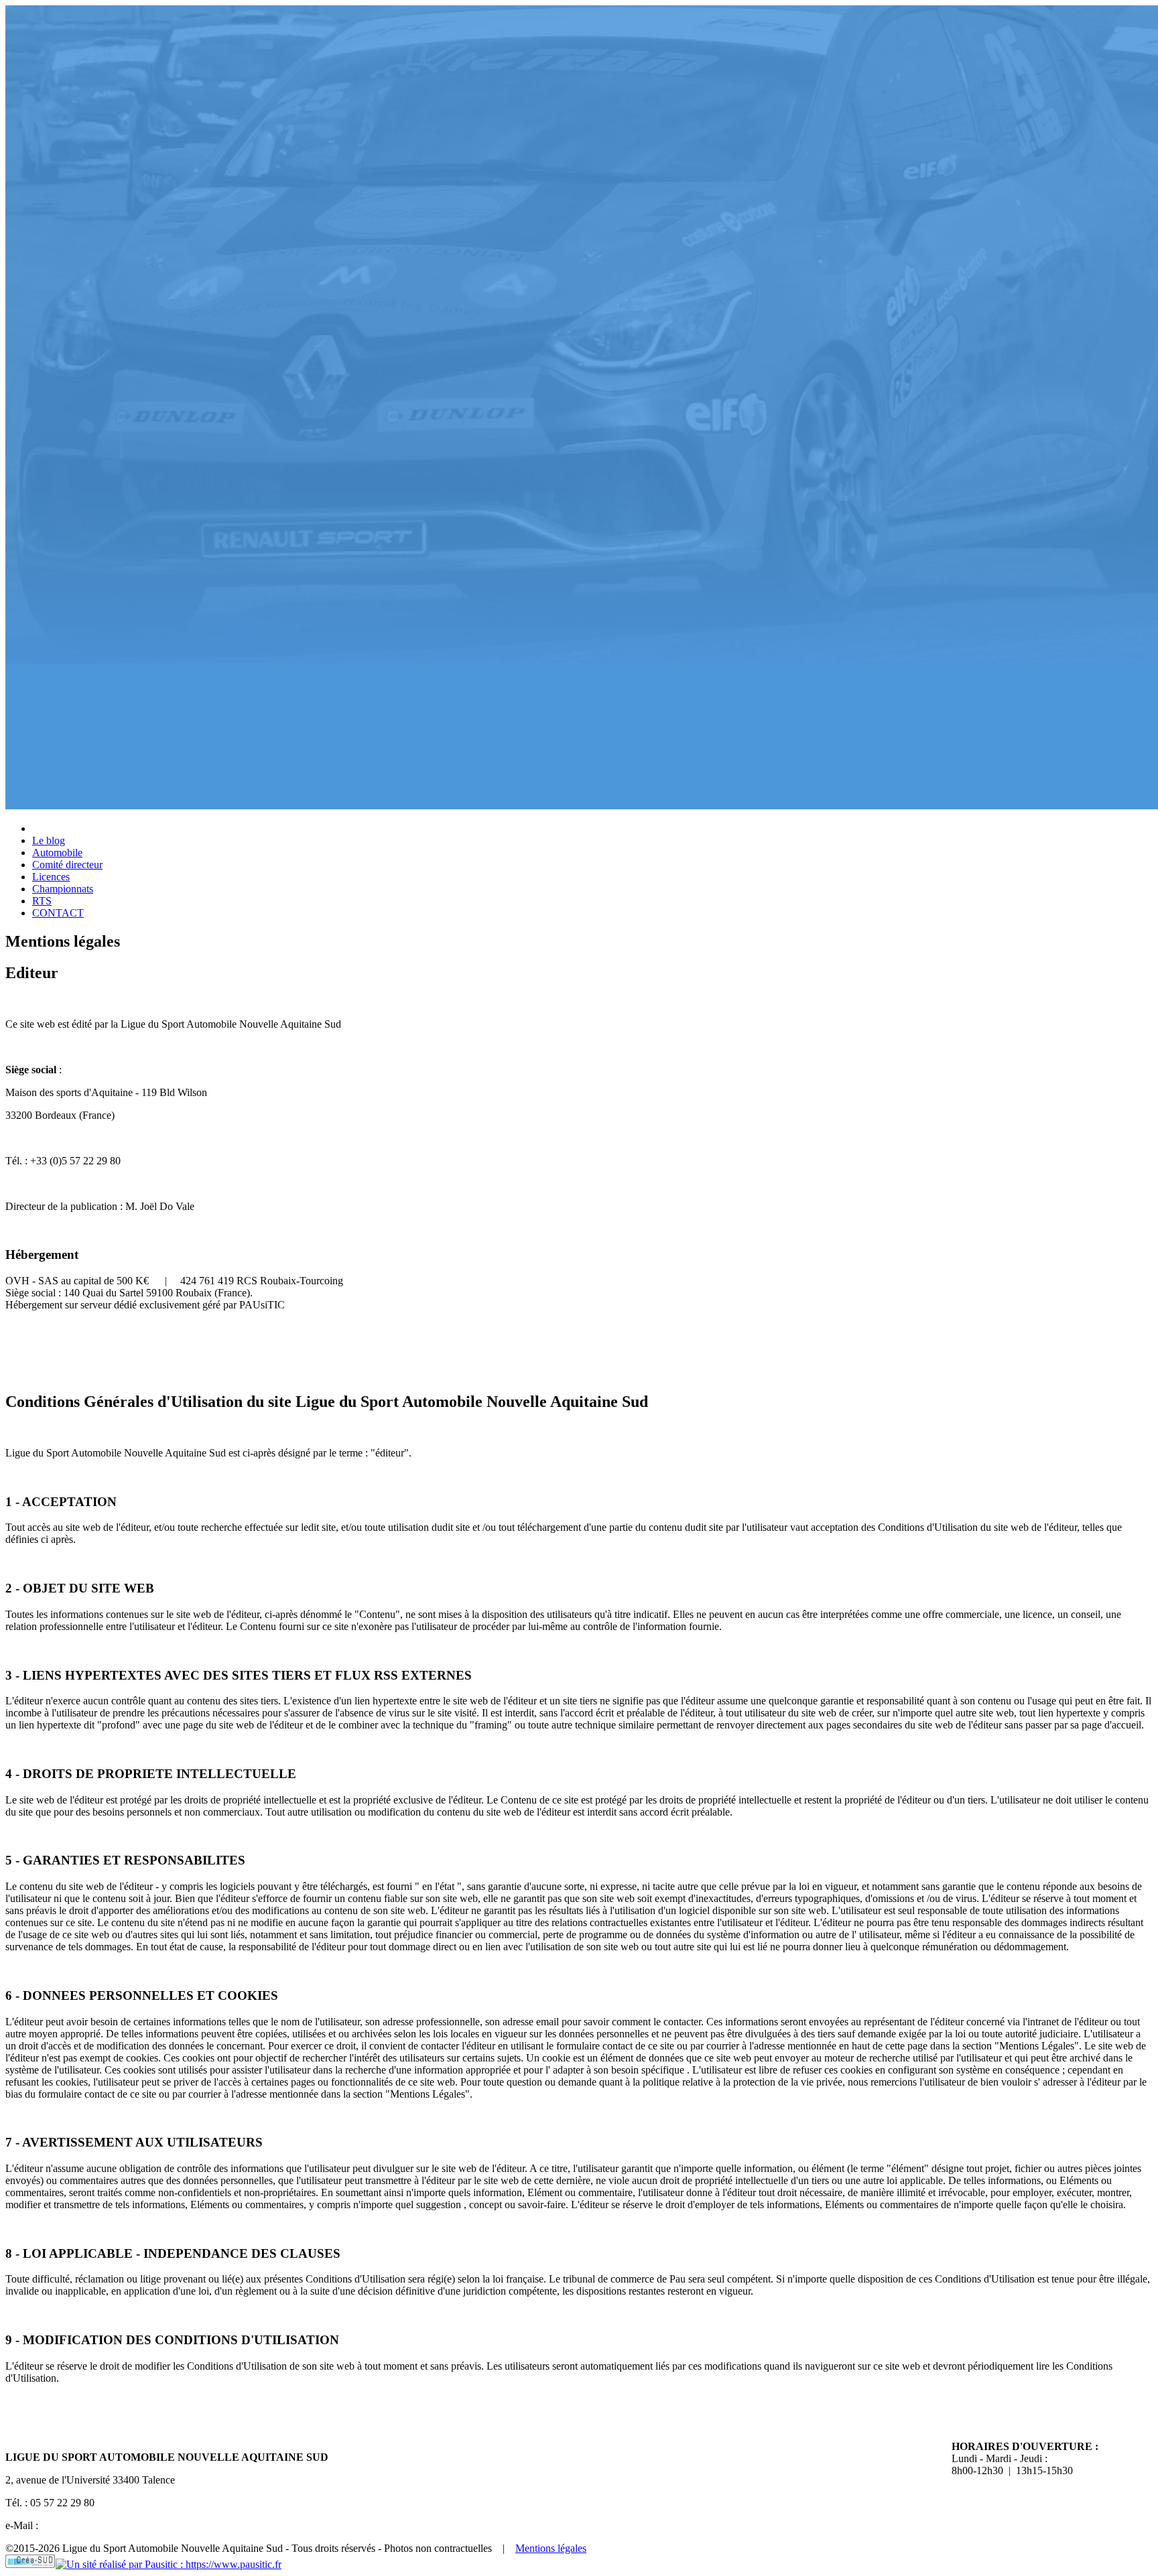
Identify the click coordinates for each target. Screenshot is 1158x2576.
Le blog (49, 840)
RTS (42, 901)
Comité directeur (67, 865)
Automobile (57, 853)
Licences (51, 877)
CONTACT (58, 913)
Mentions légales (551, 2548)
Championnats (63, 889)
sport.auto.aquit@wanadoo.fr (103, 2525)
